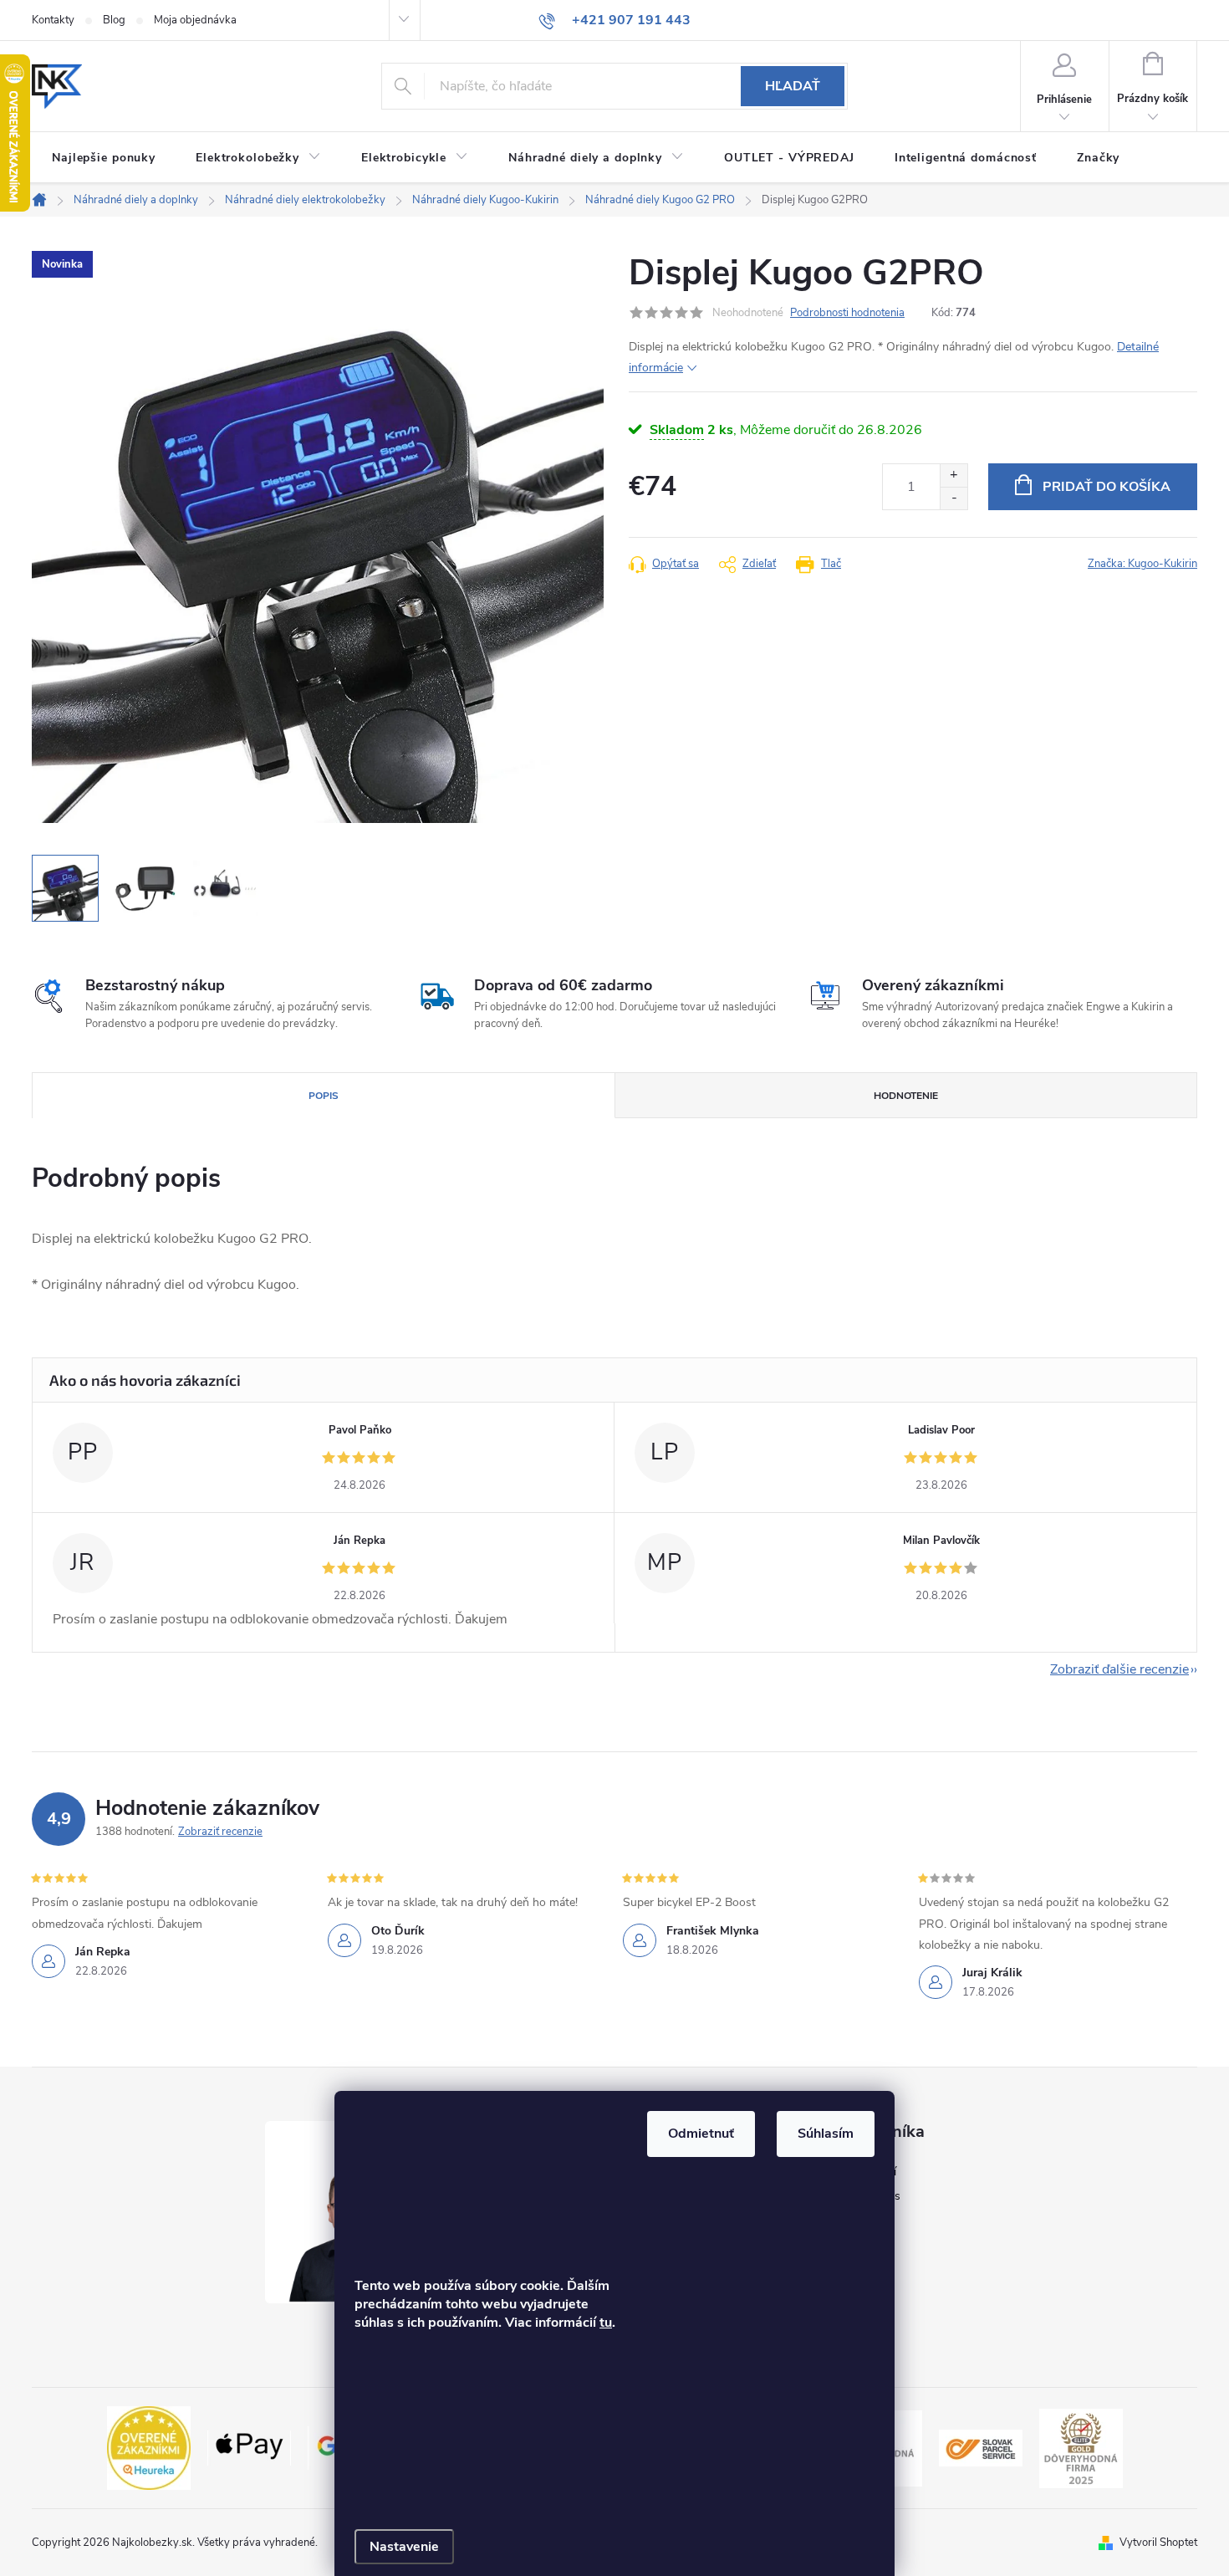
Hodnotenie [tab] (906, 1096)
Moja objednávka (195, 20)
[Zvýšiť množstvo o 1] (954, 475)
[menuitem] (104, 158)
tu (606, 2323)
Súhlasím (826, 2134)
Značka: (1142, 564)
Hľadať (793, 86)
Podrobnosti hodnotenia (847, 313)
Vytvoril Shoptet (1158, 2543)
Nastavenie (404, 2547)
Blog (114, 20)
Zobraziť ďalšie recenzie (1119, 1669)
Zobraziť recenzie (220, 1832)
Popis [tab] (324, 1096)
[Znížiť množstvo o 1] (954, 498)
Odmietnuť (701, 2134)
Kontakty (53, 20)
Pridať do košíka (1107, 487)
